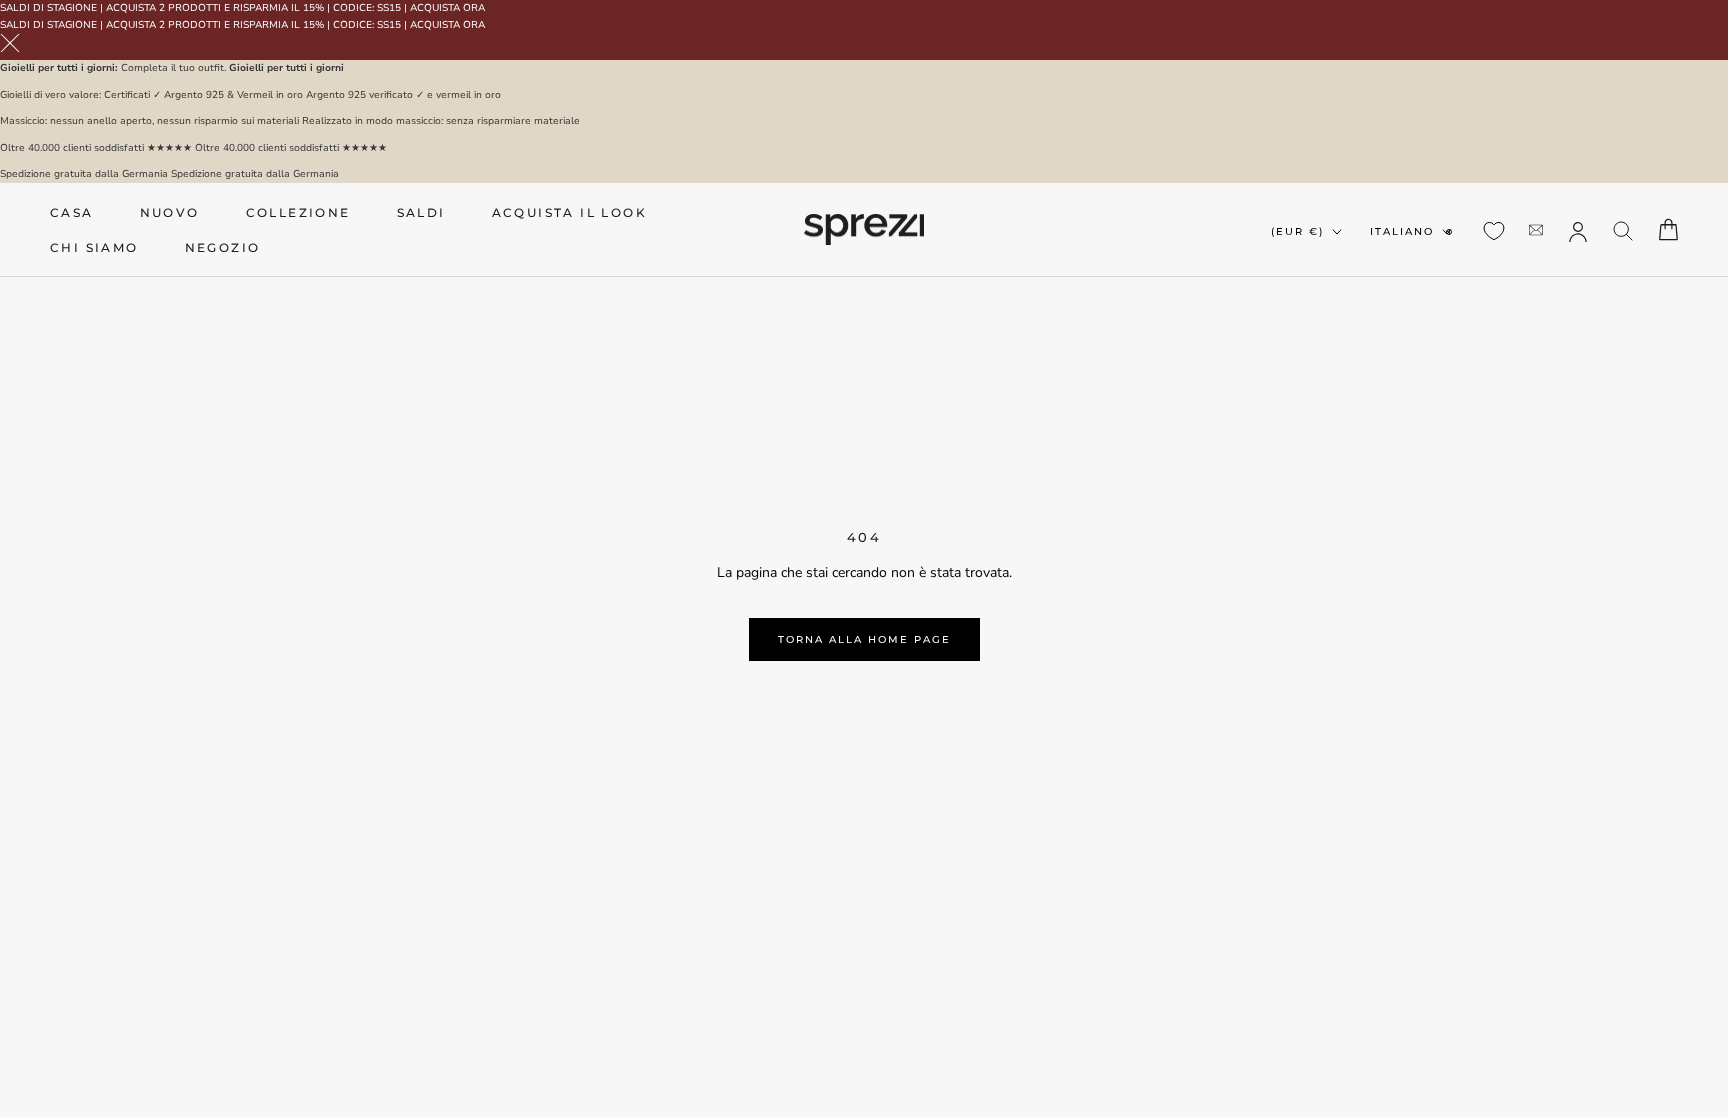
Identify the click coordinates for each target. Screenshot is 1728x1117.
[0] (1494, 231)
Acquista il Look (569, 212)
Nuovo (170, 212)
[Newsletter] (1536, 229)
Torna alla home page (864, 639)
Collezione (298, 212)
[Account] (1578, 230)
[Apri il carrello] (1668, 229)
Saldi (421, 212)
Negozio (223, 247)
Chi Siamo (94, 247)
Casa (72, 212)
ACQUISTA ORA (447, 8)
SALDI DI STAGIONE (48, 8)
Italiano (1402, 231)
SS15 (389, 8)
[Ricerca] (1623, 229)
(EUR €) (1297, 231)
